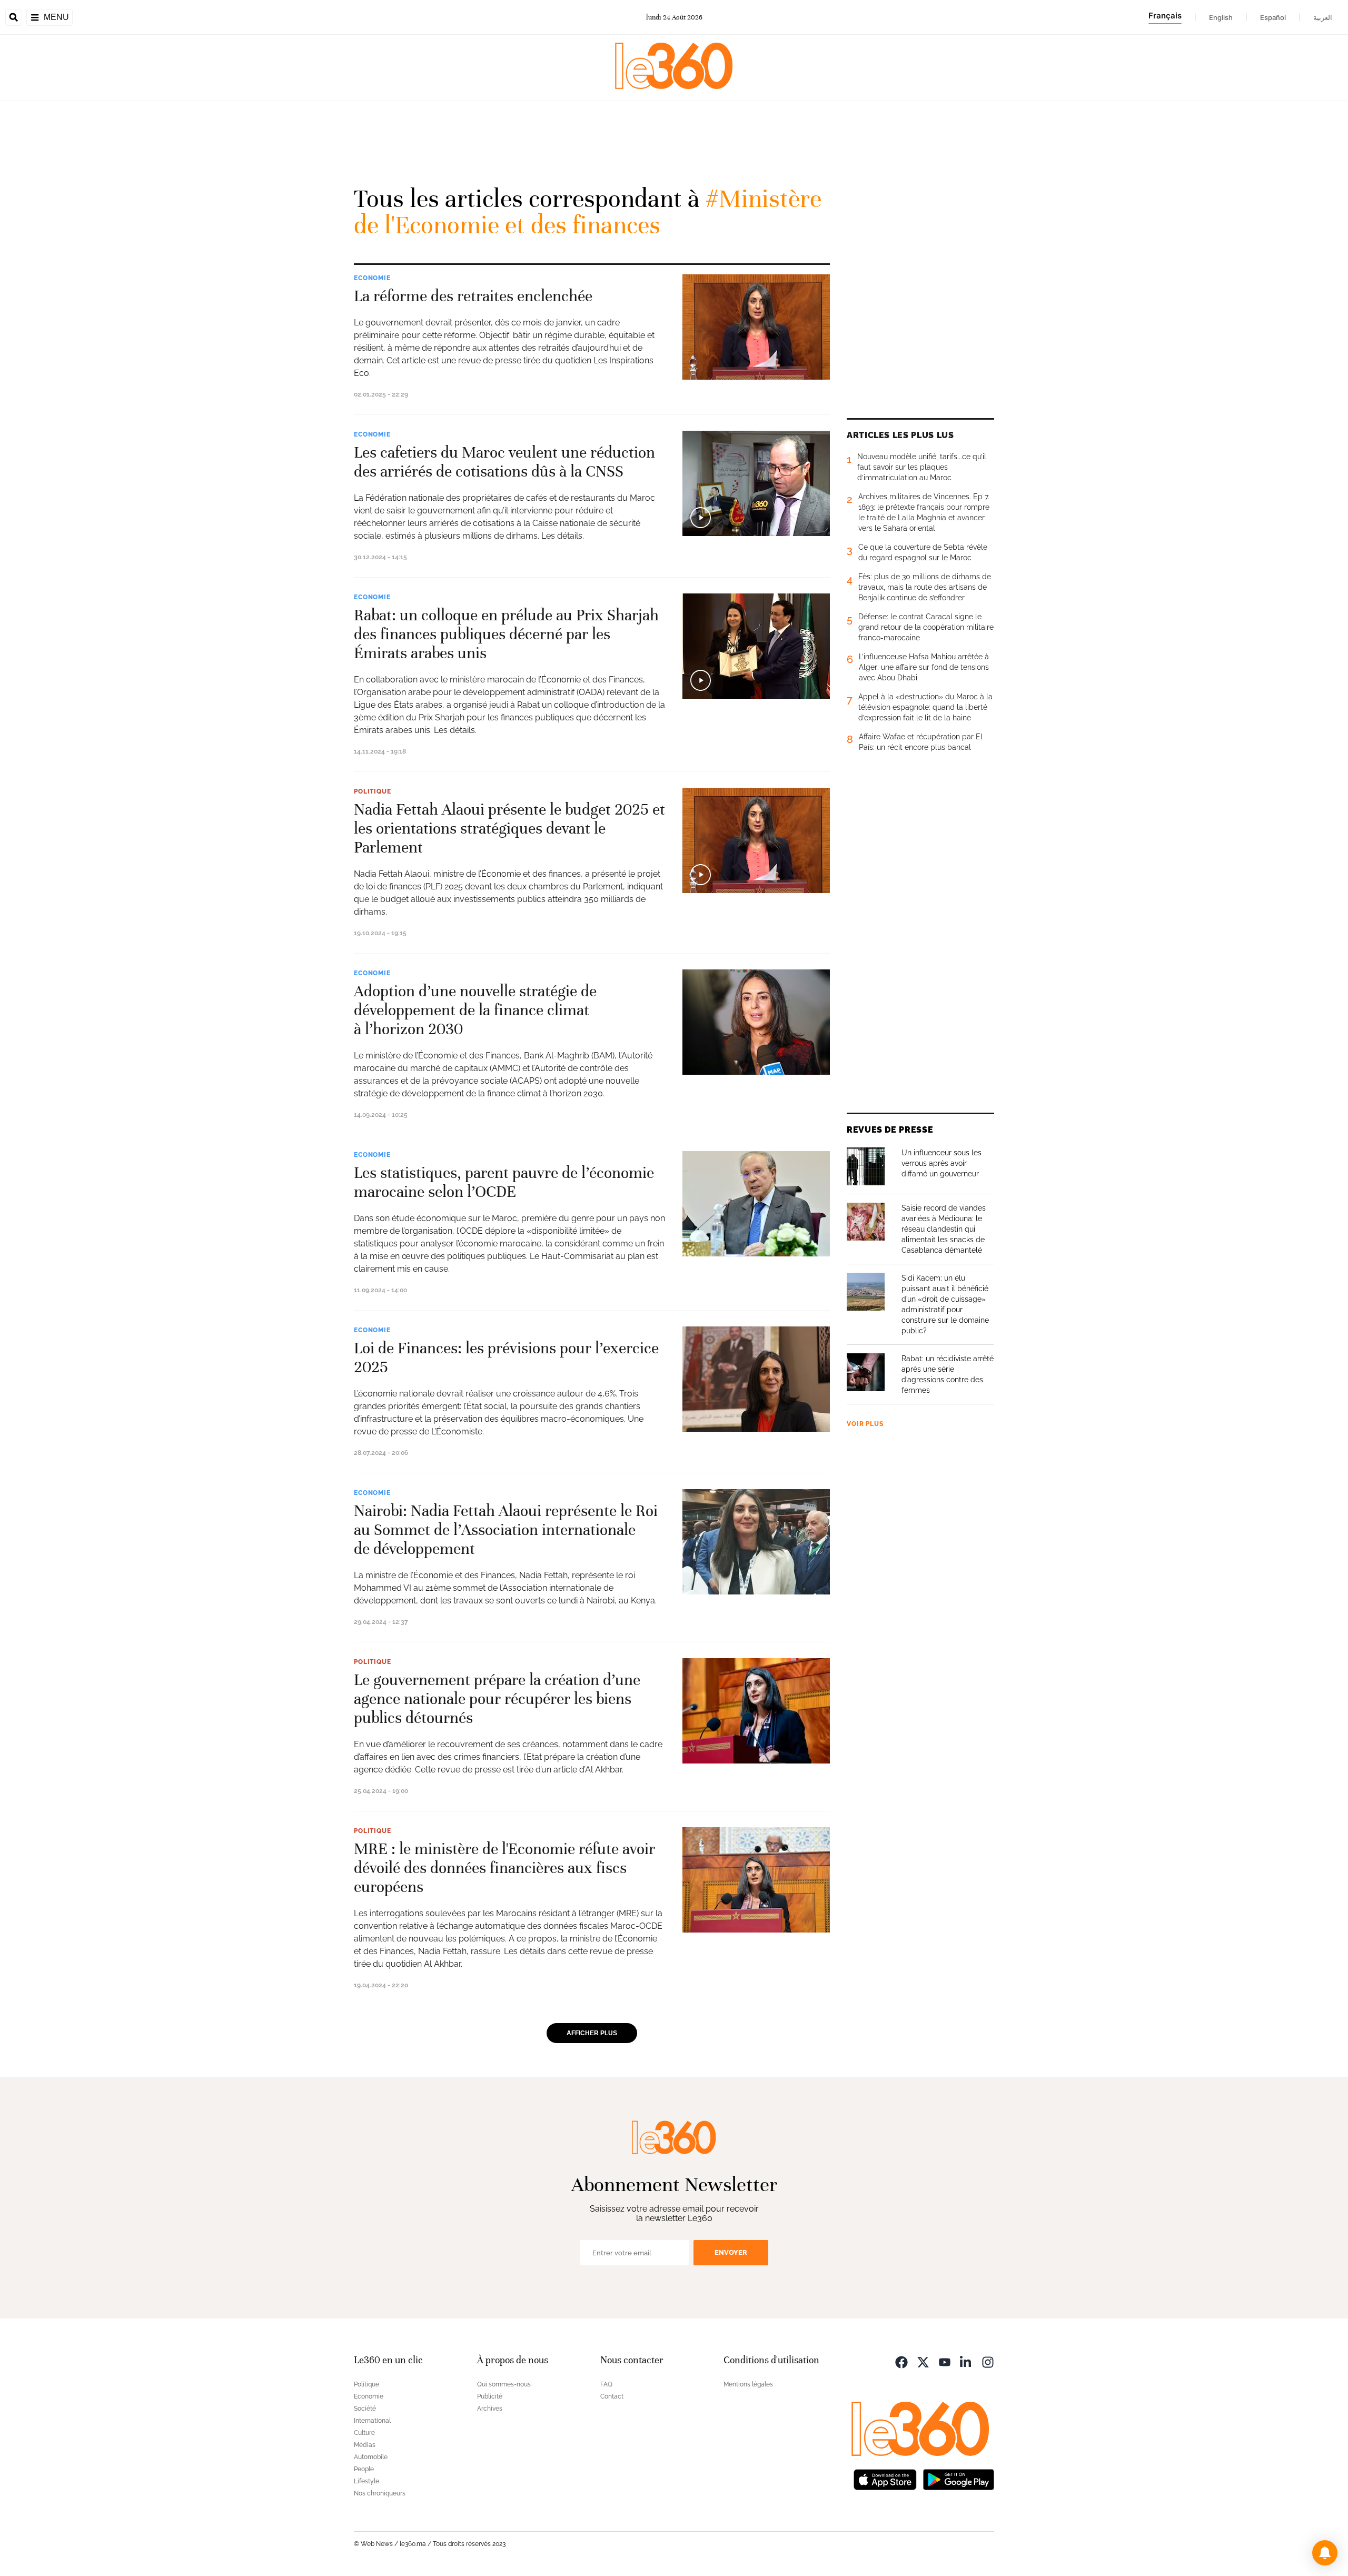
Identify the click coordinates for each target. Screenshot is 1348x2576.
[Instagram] (988, 2361)
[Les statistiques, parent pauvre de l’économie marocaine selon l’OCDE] (756, 1204)
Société (365, 2409)
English (1221, 17)
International (372, 2421)
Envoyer (731, 2252)
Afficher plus (592, 2033)
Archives (490, 2409)
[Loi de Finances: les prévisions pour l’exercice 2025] (756, 1379)
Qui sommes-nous (504, 2384)
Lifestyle (366, 2481)
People (364, 2469)
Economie (372, 278)
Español (1273, 17)
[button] (1325, 2553)
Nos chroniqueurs (380, 2493)
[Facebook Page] (901, 2361)
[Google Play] (958, 2479)
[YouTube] (945, 2361)
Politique (373, 791)
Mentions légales (748, 2384)
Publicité (490, 2396)
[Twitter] (923, 2361)
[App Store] (885, 2479)
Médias (365, 2445)
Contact (612, 2396)
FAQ (606, 2384)
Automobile (371, 2457)
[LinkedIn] (966, 2361)
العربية (1323, 17)
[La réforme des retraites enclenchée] (756, 327)
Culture (364, 2433)
